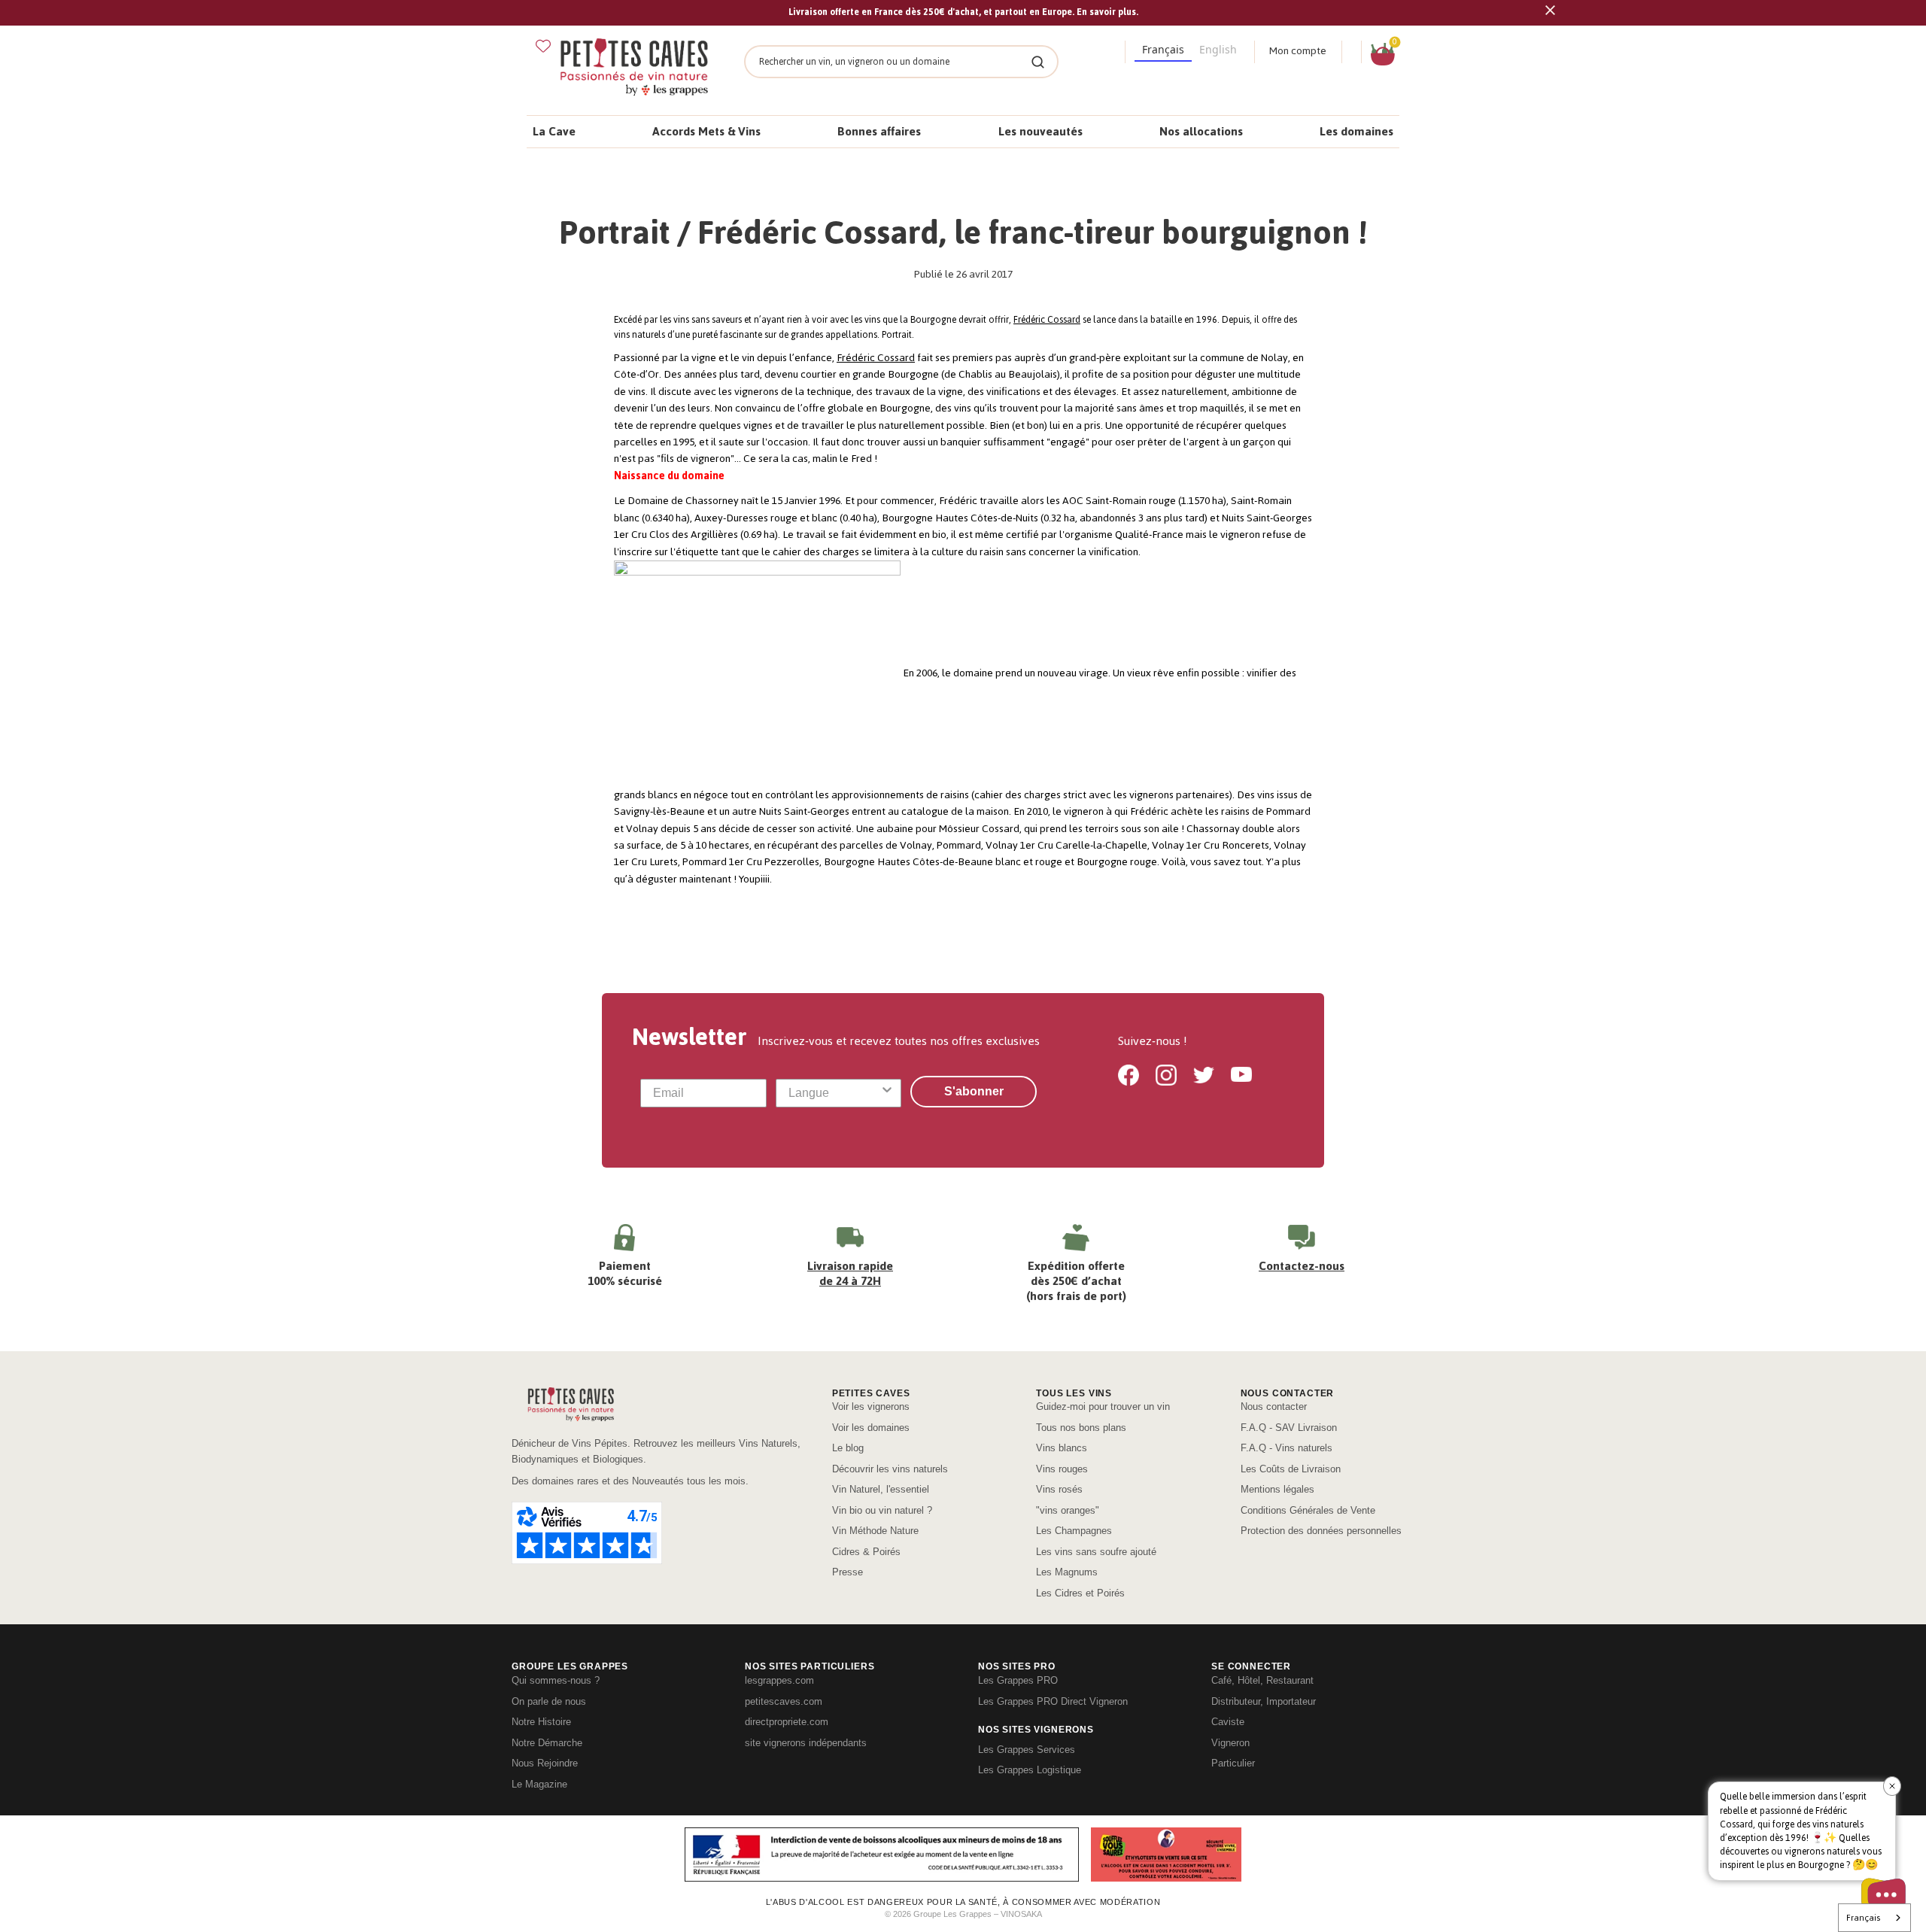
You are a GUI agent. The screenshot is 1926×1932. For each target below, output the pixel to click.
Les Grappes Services (1027, 1750)
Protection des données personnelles (1321, 1531)
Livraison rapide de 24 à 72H (850, 1273)
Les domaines (1356, 131)
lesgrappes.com (779, 1680)
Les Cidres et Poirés (1080, 1593)
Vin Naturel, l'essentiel (881, 1489)
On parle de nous (549, 1701)
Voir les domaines (871, 1428)
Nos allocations (1201, 131)
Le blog (848, 1448)
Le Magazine (539, 1784)
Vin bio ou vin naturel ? (882, 1510)
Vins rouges (1062, 1469)
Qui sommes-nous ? (556, 1680)
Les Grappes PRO (1018, 1680)
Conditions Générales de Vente (1308, 1510)
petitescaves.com (784, 1701)
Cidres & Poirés (866, 1552)
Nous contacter (1274, 1406)
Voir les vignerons (871, 1406)
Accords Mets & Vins (706, 131)
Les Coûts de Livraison (1291, 1469)
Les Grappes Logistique (1030, 1770)
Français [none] (1163, 49)
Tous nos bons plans (1081, 1428)
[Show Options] (887, 1093)
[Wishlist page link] (543, 46)
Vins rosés (1059, 1489)
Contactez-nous (1302, 1266)
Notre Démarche (547, 1743)
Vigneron (1230, 1743)
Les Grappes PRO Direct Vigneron (1053, 1701)
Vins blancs (1062, 1448)
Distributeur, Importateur (1264, 1701)
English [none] (1218, 49)
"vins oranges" (1068, 1510)
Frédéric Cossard (1047, 320)
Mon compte (1298, 51)
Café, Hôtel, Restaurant (1262, 1680)
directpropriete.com (787, 1722)
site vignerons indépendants (806, 1743)
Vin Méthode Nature (875, 1531)
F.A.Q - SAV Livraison (1289, 1428)
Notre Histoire (541, 1722)
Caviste (1228, 1722)
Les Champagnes (1074, 1531)
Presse (848, 1572)
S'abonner (974, 1091)
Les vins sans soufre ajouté (1096, 1552)
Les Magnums (1067, 1572)
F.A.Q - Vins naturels (1287, 1448)
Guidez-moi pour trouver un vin (1103, 1406)
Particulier (1233, 1763)
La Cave (554, 131)
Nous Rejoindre (545, 1763)
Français (1863, 1918)
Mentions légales (1277, 1489)
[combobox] (834, 1093)
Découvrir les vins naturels (890, 1469)
